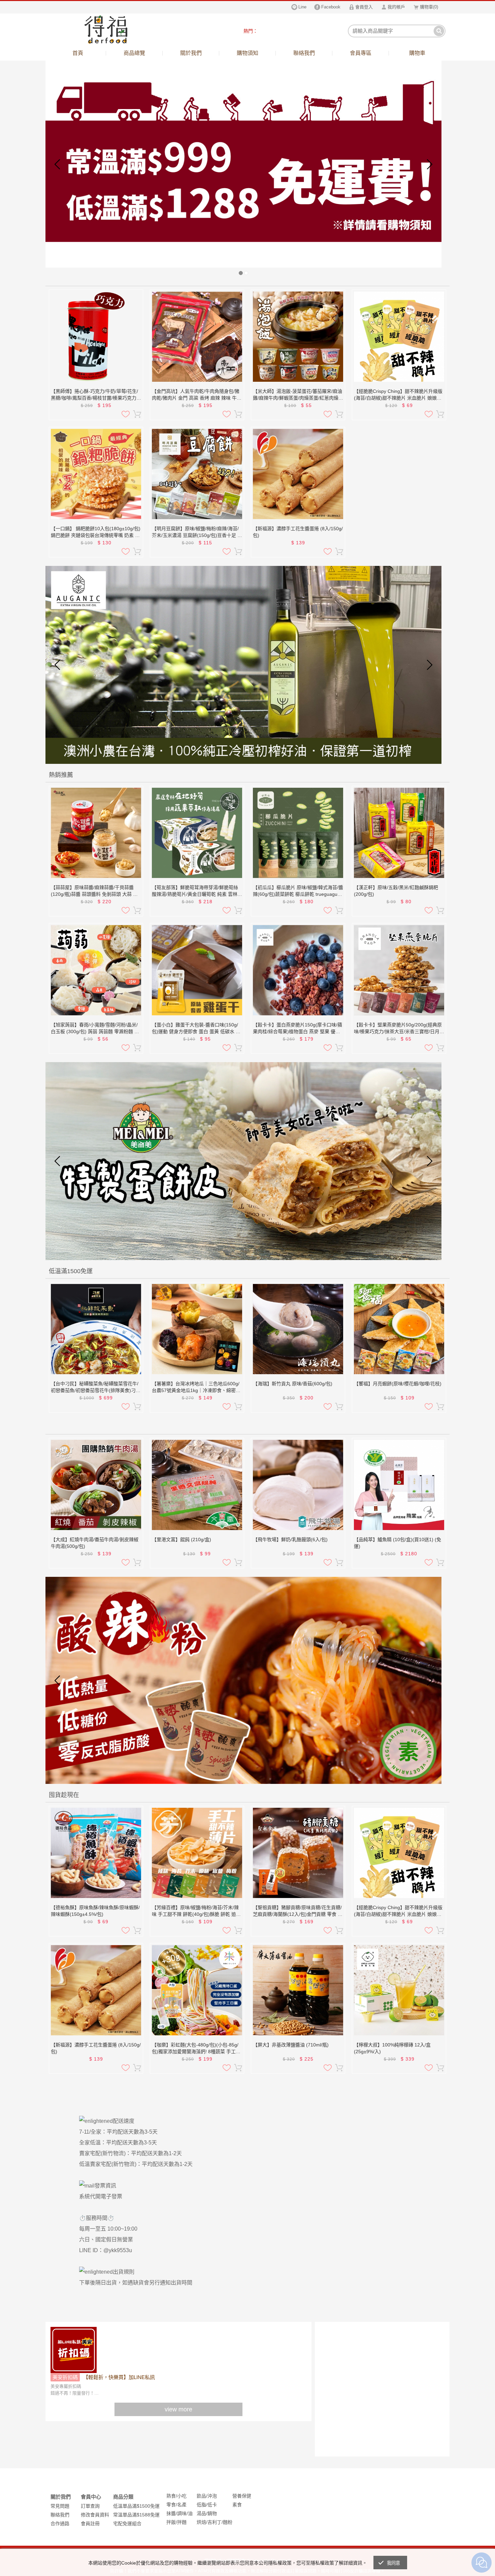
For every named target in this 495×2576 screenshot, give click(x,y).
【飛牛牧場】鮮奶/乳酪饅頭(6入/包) (290, 1539)
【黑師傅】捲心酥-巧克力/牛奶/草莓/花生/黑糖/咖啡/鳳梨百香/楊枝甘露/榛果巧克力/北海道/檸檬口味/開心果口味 (94, 395)
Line (302, 7)
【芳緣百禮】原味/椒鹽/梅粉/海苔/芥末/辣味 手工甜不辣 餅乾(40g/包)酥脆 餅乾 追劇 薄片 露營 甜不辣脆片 (196, 1911)
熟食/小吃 (176, 2496)
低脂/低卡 (207, 2505)
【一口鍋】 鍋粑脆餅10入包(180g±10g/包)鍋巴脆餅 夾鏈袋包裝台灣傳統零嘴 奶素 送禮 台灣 (96, 532)
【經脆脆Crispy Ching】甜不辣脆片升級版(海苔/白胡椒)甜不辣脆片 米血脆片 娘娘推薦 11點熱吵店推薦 (398, 395)
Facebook (331, 7)
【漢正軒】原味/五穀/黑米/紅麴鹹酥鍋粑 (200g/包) (396, 891)
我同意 (394, 2563)
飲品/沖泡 (207, 2496)
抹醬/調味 (176, 2513)
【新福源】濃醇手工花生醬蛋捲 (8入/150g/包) (298, 532)
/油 (190, 2513)
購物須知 (247, 53)
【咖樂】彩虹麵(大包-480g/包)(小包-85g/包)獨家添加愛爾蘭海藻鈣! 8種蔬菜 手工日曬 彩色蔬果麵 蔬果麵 (196, 2048)
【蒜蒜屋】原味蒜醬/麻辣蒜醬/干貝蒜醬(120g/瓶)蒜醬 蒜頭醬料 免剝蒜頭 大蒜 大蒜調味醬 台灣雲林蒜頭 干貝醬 (94, 891)
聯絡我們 (304, 53)
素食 (237, 2505)
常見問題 (60, 2506)
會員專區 (361, 53)
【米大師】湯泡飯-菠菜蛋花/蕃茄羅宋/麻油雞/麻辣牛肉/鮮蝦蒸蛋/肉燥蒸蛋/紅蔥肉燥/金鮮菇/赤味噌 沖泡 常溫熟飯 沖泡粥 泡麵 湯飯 (298, 395)
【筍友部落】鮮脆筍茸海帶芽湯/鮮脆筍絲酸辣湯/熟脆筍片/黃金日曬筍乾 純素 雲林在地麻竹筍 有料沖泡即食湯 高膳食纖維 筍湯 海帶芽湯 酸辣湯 (197, 891)
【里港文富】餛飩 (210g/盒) (181, 1539)
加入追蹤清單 (126, 414)
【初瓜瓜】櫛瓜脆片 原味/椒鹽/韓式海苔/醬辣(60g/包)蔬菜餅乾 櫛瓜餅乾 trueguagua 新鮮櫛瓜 (298, 891)
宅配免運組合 (127, 2523)
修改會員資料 (95, 2515)
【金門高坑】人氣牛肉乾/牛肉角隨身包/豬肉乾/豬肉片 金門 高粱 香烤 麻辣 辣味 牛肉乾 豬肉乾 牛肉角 (197, 395)
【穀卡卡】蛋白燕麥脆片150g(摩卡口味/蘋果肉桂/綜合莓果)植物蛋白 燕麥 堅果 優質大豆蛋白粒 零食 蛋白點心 (298, 1028)
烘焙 (201, 2522)
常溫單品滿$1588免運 (136, 2515)
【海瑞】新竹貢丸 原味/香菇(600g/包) (293, 1384)
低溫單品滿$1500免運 (136, 2506)
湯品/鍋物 (207, 2513)
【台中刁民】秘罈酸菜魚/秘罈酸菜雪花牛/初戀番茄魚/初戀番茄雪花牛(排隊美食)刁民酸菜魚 (96, 1387)
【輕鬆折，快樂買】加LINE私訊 (119, 2377)
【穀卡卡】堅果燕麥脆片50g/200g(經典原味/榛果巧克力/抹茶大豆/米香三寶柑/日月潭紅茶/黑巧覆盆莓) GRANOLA (399, 1028)
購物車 (417, 53)
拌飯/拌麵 (176, 2522)
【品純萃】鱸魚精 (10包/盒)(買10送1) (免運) (398, 1543)
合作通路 (60, 2523)
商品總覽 (134, 53)
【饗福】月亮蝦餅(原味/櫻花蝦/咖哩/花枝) (398, 1384)
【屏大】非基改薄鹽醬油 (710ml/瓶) (291, 2045)
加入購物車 (137, 414)
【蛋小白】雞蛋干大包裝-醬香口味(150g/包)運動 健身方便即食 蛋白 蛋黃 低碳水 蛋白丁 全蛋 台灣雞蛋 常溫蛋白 (196, 1028)
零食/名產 (176, 2505)
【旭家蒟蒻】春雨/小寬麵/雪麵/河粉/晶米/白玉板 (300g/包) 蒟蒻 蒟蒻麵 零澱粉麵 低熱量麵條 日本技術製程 (95, 1028)
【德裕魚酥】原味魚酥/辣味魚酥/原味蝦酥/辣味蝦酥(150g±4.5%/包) (95, 1911)
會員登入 (364, 7)
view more (178, 2409)
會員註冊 (90, 2523)
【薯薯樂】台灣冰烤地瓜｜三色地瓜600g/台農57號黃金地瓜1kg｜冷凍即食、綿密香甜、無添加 (196, 1387)
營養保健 (242, 2496)
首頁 (78, 53)
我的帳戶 (396, 7)
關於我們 (191, 53)
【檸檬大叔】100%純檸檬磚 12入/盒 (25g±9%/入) (392, 2048)
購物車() (429, 7)
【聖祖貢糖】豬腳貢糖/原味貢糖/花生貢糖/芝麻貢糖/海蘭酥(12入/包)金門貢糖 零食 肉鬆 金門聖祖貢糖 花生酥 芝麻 (298, 1911)
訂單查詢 (90, 2506)
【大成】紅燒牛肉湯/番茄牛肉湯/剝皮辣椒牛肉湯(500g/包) (95, 1543)
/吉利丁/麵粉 (219, 2522)
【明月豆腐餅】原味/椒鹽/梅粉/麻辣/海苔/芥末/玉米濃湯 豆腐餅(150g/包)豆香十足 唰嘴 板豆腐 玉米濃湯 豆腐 (197, 532)
